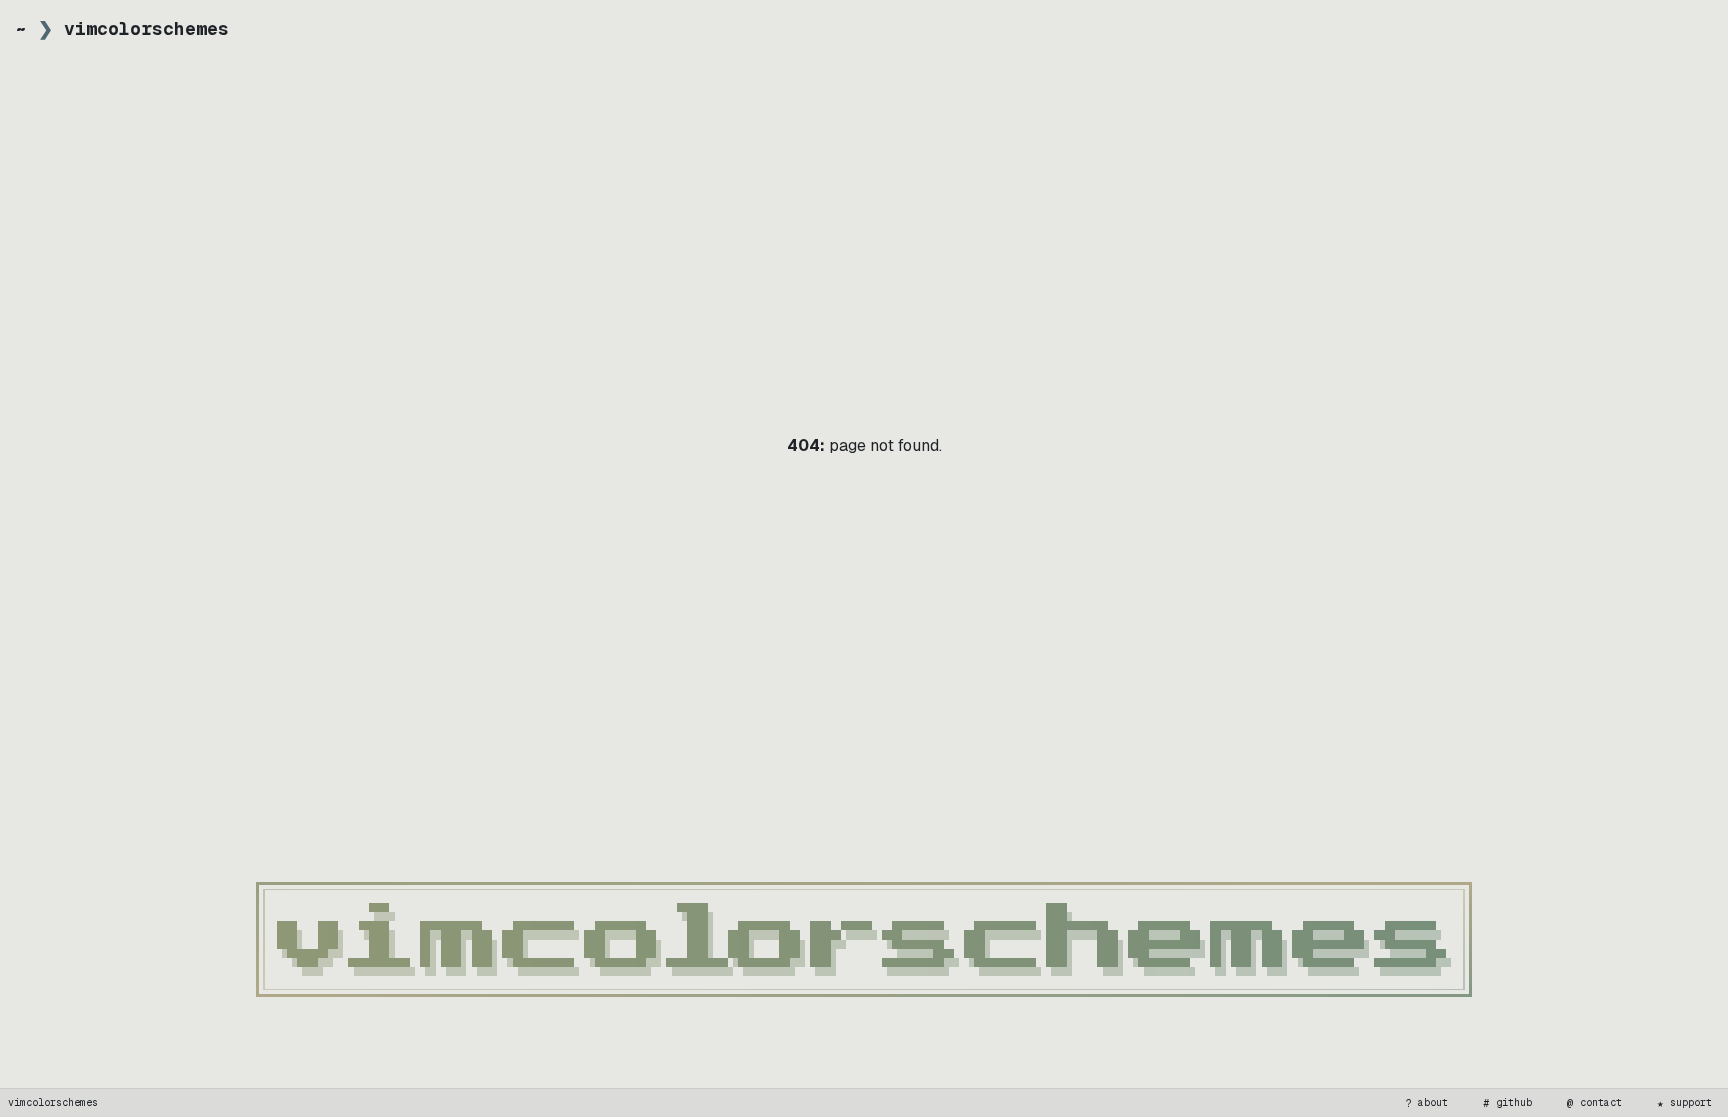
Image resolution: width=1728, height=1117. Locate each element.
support (1685, 1103)
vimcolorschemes (53, 1102)
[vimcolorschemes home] (864, 939)
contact (1595, 1103)
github (1508, 1103)
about (1427, 1103)
